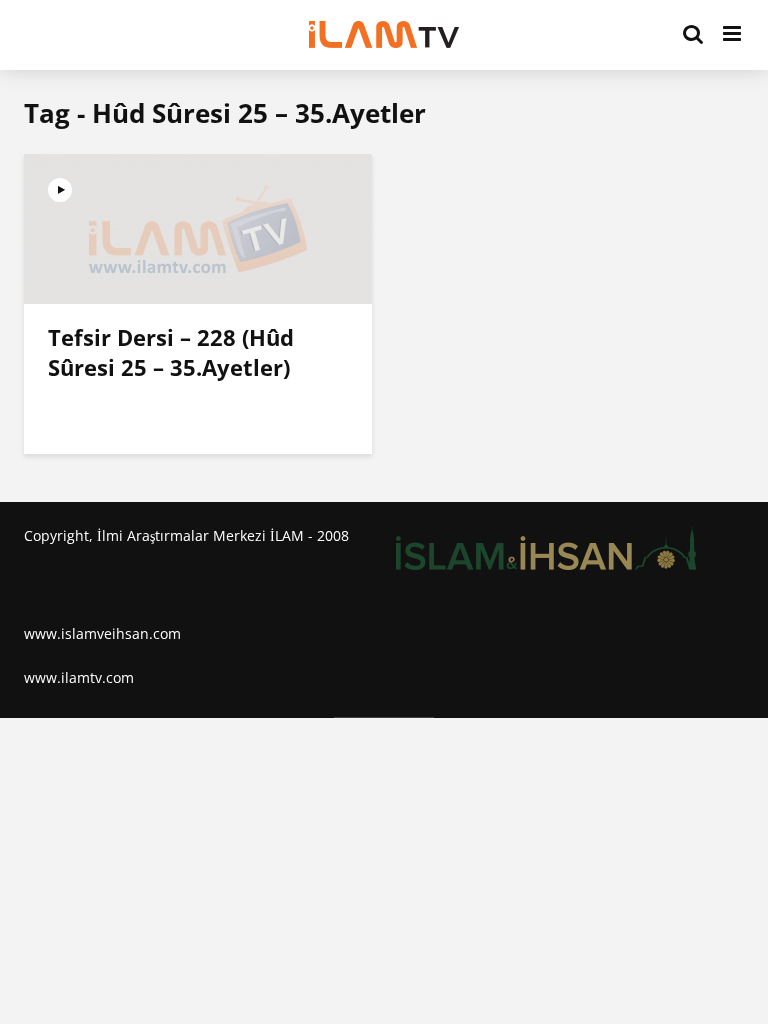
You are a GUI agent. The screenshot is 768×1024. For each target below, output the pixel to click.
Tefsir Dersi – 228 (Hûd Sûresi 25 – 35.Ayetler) (171, 352)
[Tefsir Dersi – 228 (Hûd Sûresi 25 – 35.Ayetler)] (198, 227)
